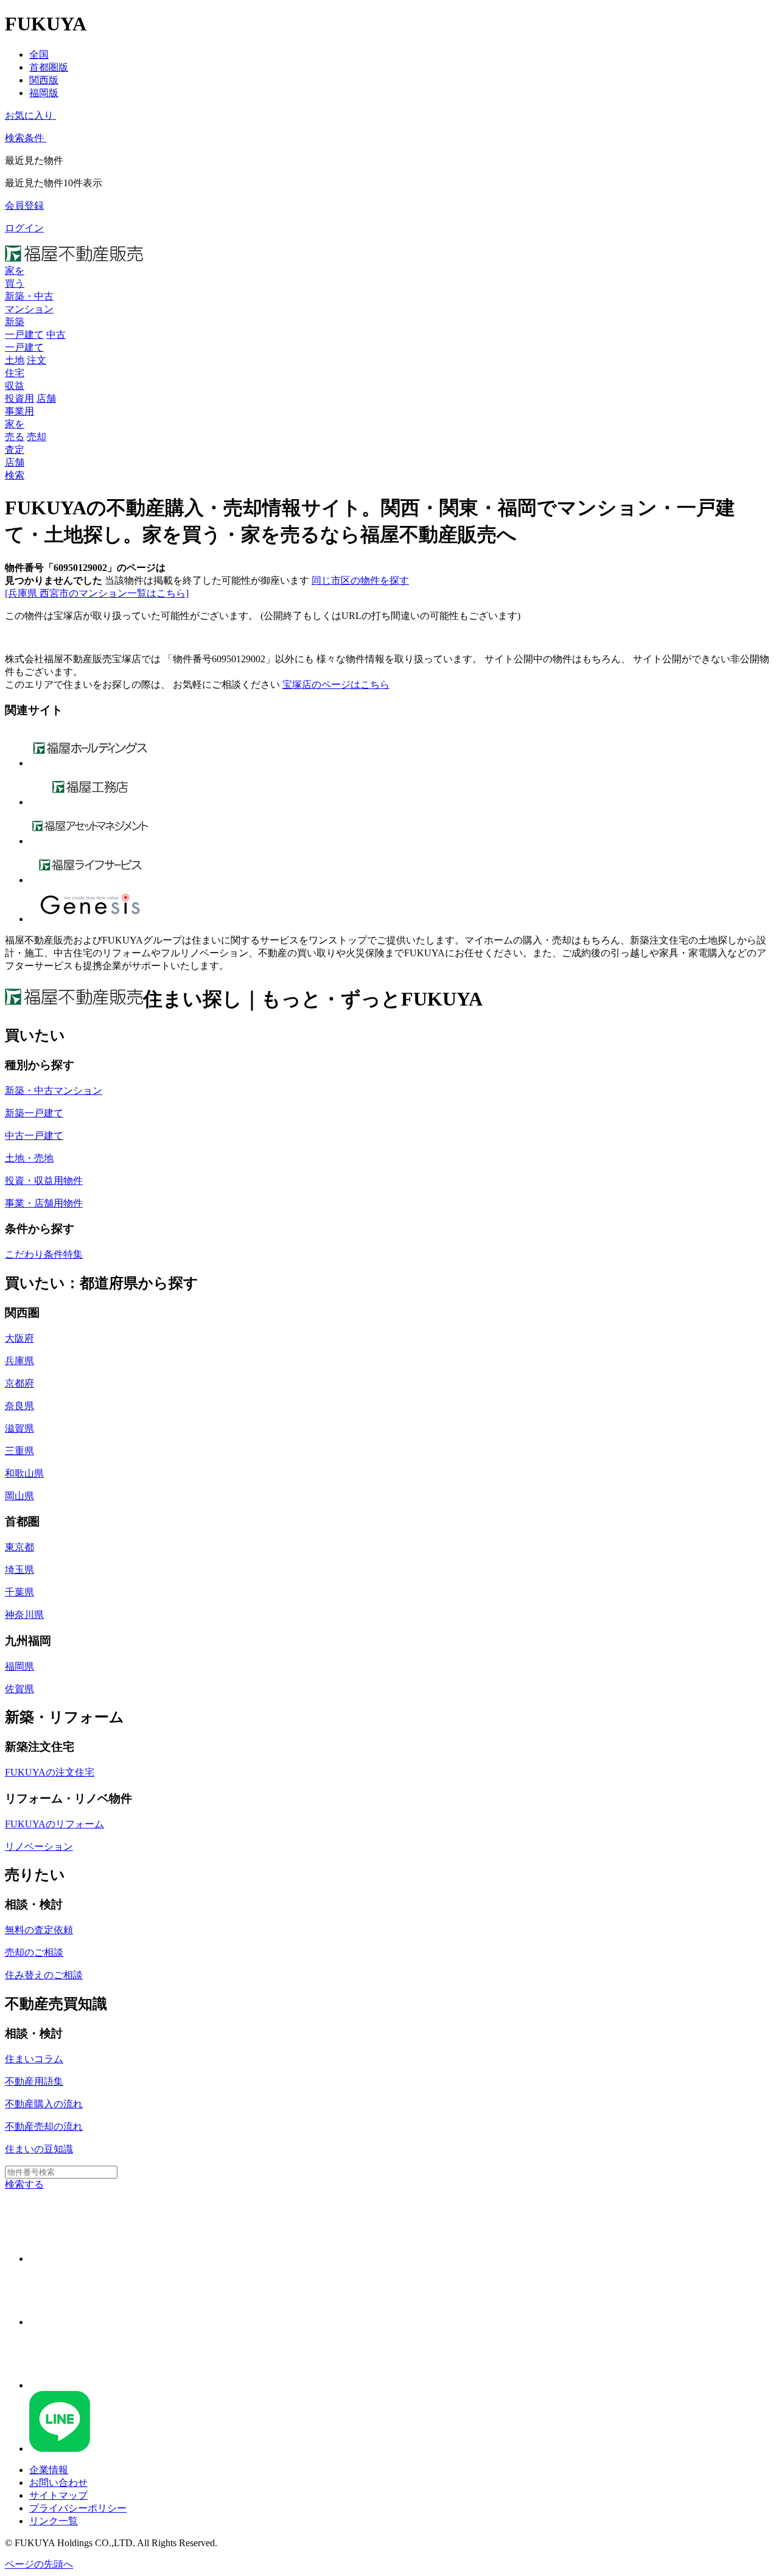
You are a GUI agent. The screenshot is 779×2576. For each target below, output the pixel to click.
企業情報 (49, 2470)
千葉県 (19, 1592)
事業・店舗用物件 (44, 1203)
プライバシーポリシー (78, 2508)
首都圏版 (49, 67)
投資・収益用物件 (44, 1181)
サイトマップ (58, 2495)
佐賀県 (19, 1689)
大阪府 (19, 1338)
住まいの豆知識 (39, 2149)
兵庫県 (19, 1361)
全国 (39, 54)
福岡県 (19, 1666)
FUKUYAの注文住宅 (50, 1772)
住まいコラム (34, 2059)
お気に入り (29, 115)
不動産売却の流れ (44, 2126)
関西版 (44, 80)
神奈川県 (24, 1615)
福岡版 (44, 93)
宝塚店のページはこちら (336, 684)
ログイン (24, 228)
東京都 (19, 1547)
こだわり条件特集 (44, 1254)
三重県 (19, 1451)
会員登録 (24, 205)
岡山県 (19, 1496)
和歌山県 (24, 1473)
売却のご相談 (34, 1952)
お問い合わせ (58, 2483)
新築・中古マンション (54, 1090)
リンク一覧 (54, 2521)
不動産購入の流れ (44, 2104)
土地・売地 (29, 1158)
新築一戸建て (34, 1113)
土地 (15, 360)
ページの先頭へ (39, 2564)
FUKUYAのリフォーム (54, 1824)
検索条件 (24, 138)
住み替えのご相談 (44, 1975)
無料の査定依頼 (39, 1930)
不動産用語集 (34, 2081)
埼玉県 (19, 1570)
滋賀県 (19, 1428)
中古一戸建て (34, 1136)
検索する (24, 2184)
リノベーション (39, 1846)
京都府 (19, 1383)
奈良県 (19, 1406)
